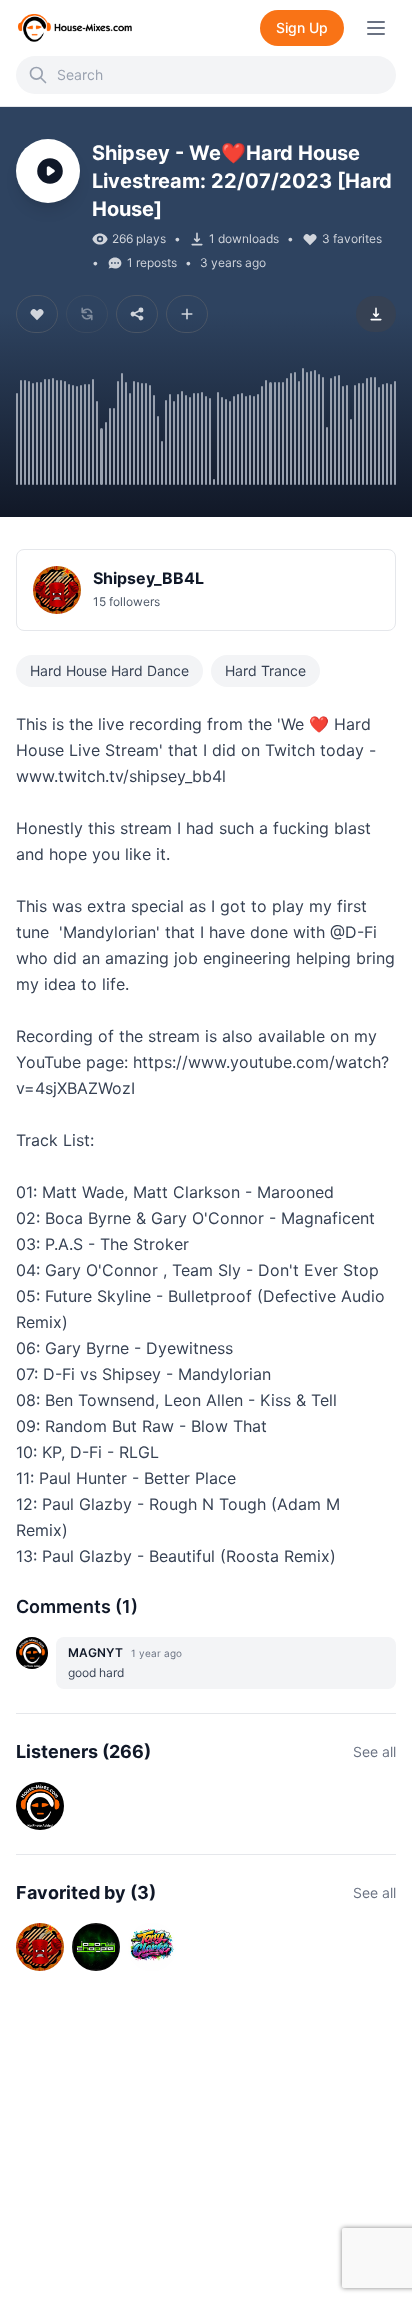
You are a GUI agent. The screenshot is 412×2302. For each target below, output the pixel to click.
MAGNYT (95, 1652)
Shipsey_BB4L (148, 578)
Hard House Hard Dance (109, 670)
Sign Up (302, 27)
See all (374, 1751)
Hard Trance (265, 670)
